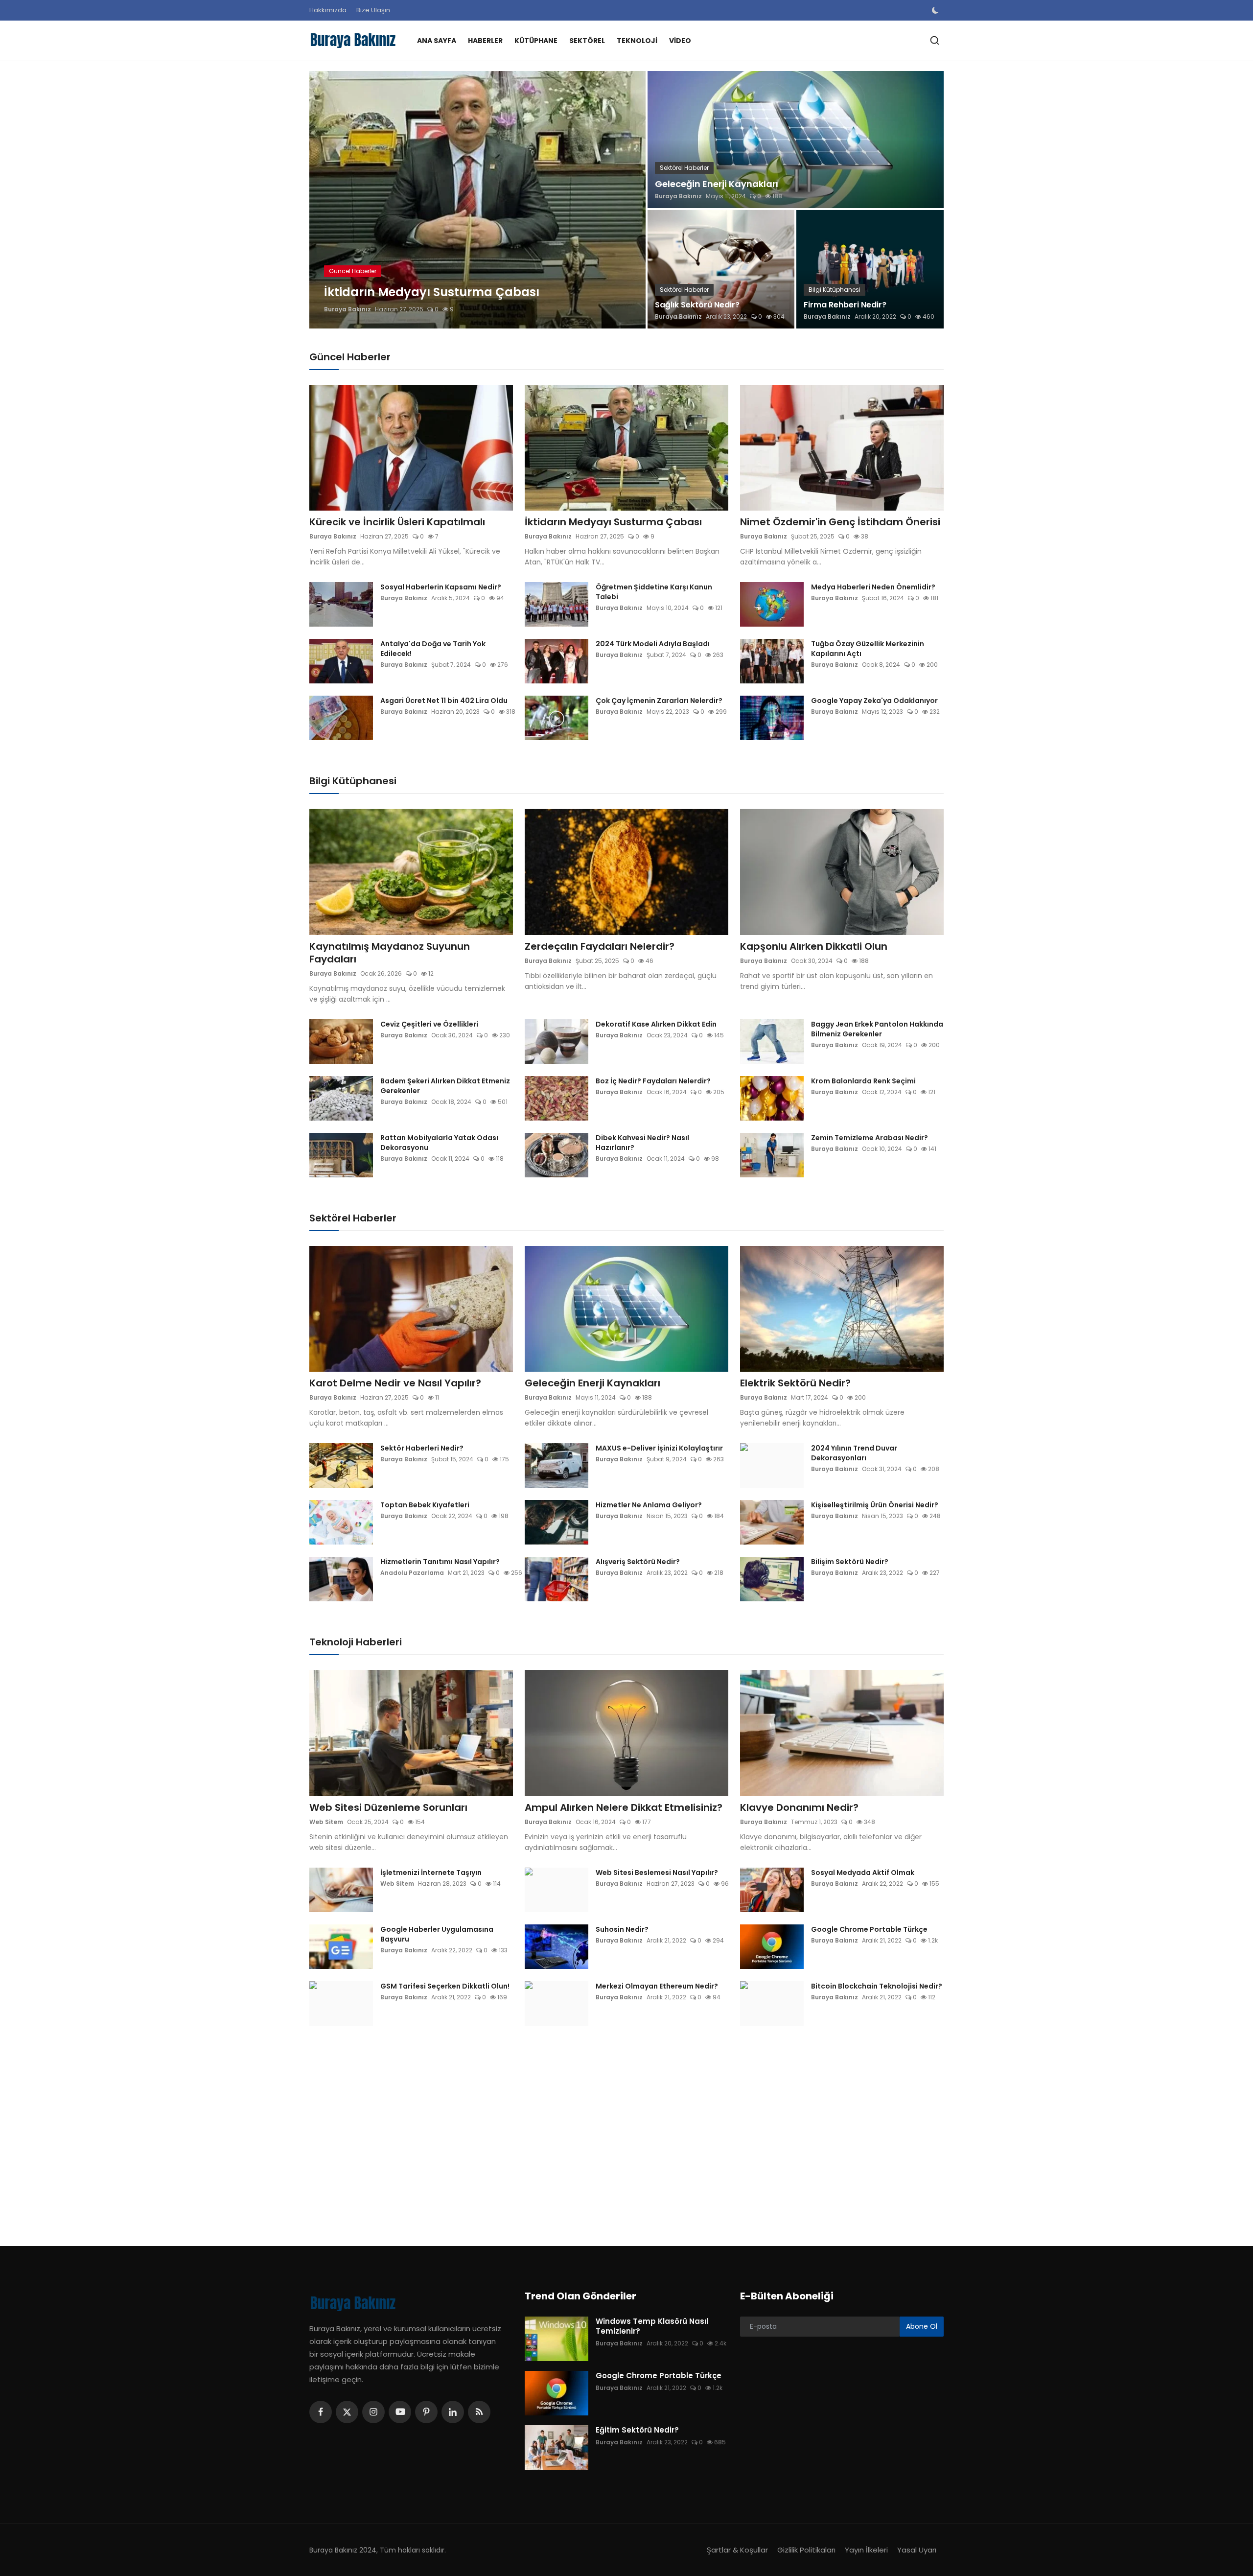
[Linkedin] (453, 2412)
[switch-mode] (936, 10)
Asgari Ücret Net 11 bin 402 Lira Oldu (444, 701)
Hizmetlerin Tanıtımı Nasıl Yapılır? (440, 1562)
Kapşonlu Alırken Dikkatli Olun (814, 946)
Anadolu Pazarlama (412, 1573)
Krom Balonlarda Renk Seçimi (863, 1081)
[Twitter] (347, 2412)
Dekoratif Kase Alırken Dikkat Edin (656, 1024)
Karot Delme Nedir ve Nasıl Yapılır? (395, 1383)
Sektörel (587, 41)
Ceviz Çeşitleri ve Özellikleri (429, 1024)
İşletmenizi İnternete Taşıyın (431, 1873)
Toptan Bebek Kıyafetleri (425, 1505)
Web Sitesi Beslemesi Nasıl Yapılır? (657, 1873)
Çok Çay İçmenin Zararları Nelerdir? (659, 701)
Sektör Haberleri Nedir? (422, 1448)
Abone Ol (922, 2326)
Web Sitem (326, 1822)
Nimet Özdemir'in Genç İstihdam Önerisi (840, 522)
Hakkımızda (328, 10)
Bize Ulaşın (373, 10)
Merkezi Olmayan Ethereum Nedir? (657, 1986)
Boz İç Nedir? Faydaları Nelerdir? (653, 1081)
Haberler (485, 41)
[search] (935, 40)
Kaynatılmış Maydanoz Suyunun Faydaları (390, 953)
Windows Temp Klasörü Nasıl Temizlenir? (652, 2326)
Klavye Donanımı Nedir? (799, 1807)
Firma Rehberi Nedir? (845, 305)
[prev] (325, 200)
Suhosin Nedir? (622, 1929)
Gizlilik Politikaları (806, 2550)
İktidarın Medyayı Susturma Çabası (613, 522)
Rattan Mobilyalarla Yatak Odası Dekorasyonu (439, 1143)
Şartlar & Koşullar (737, 2550)
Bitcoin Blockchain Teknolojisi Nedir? (877, 1986)
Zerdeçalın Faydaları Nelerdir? (600, 946)
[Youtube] (400, 2412)
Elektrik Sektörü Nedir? (795, 1383)
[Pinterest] (426, 2412)
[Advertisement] (602, 2129)
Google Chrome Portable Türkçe (869, 1929)
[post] (477, 200)
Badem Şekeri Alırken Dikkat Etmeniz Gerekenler (445, 1086)
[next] (629, 200)
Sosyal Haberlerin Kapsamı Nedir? (441, 587)
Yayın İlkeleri (866, 2550)
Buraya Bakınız (348, 309)
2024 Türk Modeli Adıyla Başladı (653, 644)
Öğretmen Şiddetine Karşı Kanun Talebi (654, 592)
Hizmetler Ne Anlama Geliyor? (649, 1505)
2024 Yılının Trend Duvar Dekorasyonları (854, 1453)
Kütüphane (536, 41)
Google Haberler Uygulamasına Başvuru (437, 1934)
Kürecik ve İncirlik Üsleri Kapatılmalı (397, 522)
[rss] (479, 2412)
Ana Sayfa (437, 41)
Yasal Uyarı (917, 2550)
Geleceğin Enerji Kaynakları (717, 184)
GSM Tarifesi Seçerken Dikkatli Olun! (445, 1986)
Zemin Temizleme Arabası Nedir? (870, 1138)
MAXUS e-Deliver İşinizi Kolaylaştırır (659, 1448)
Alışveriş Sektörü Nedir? (638, 1562)
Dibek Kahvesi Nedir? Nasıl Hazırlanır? (642, 1143)
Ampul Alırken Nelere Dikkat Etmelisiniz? (624, 1807)
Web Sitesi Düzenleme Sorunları (388, 1807)
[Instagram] (373, 2412)
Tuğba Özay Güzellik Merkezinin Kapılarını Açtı (868, 649)
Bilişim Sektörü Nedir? (850, 1562)
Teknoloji (637, 41)
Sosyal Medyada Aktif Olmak (863, 1873)
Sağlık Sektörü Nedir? (697, 305)
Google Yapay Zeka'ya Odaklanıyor (874, 701)
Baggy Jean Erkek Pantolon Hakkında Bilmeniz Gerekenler (877, 1029)
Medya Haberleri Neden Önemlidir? (873, 587)
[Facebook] (321, 2412)
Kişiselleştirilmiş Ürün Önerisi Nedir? (875, 1505)
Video (680, 41)
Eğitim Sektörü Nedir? (637, 2430)
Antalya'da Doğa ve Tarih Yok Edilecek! (433, 649)
